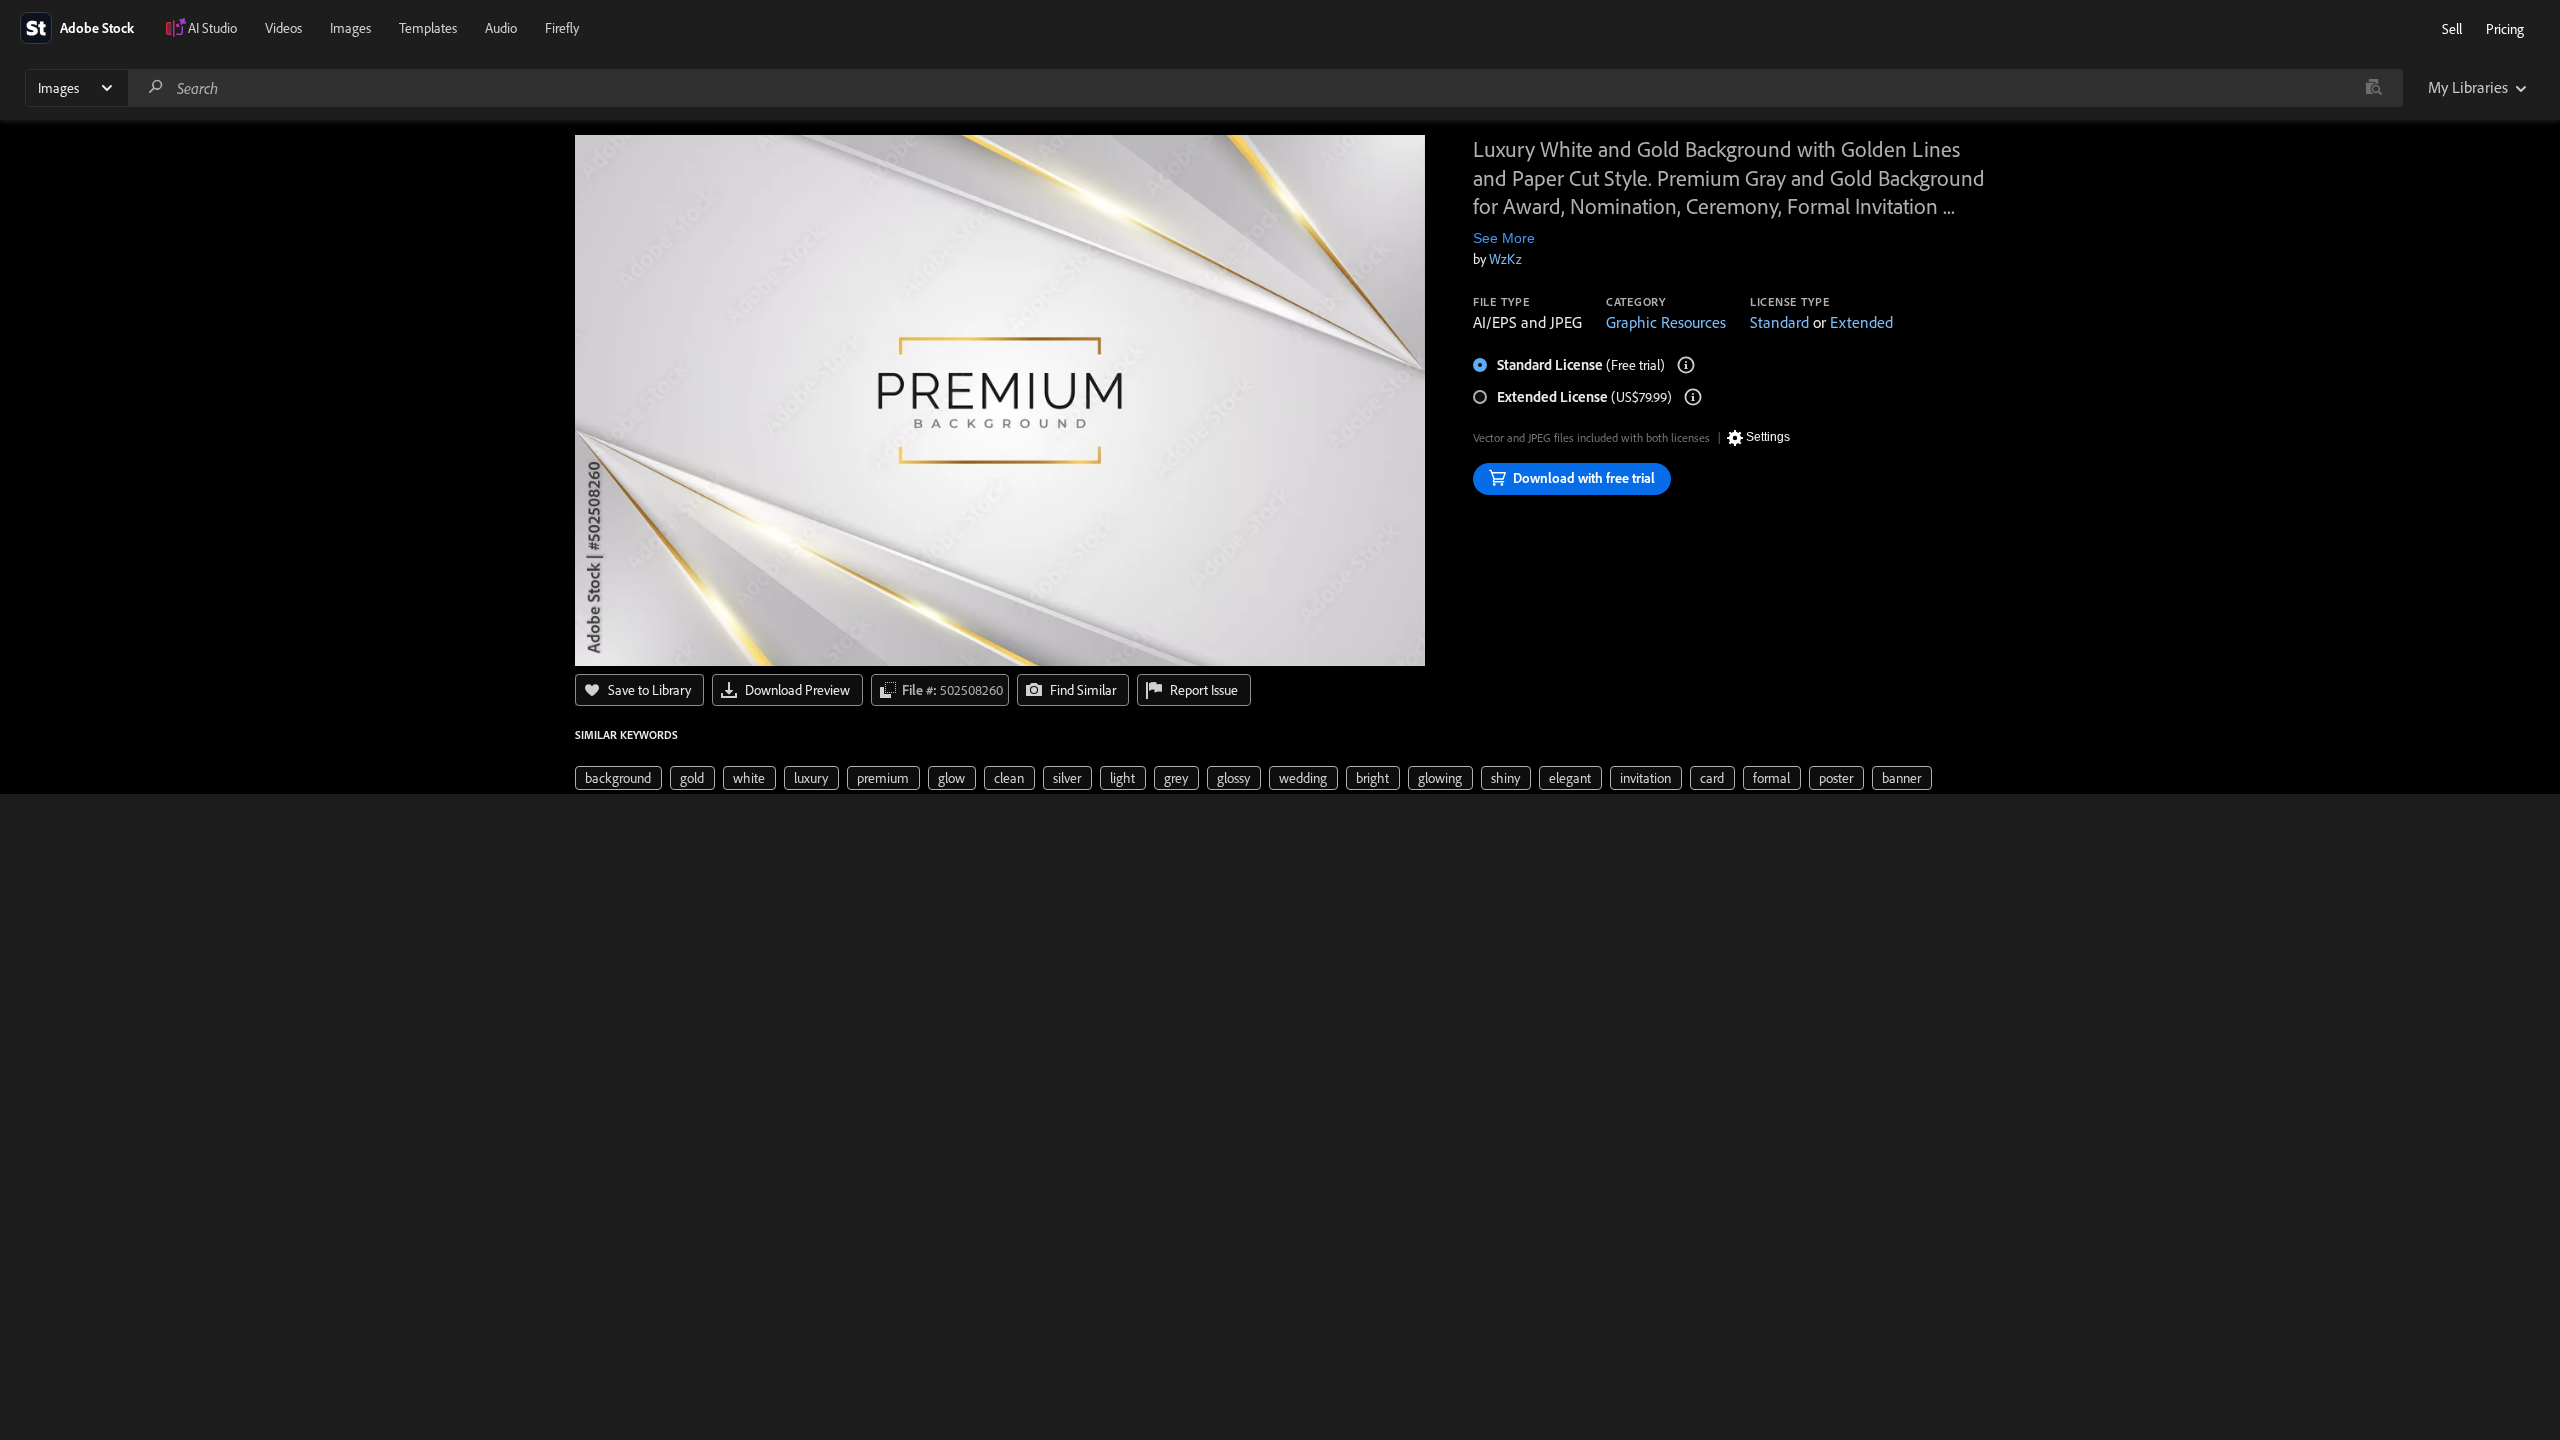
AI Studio (212, 28)
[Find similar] (2373, 88)
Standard (1779, 322)
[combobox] (1265, 88)
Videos (283, 28)
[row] (618, 778)
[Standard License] (1686, 365)
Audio (501, 28)
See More (1504, 238)
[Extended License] (1693, 397)
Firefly (562, 28)
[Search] (156, 87)
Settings (1768, 437)
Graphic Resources (1666, 322)
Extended (1861, 322)
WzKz (1505, 259)
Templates (428, 28)
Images (350, 28)
